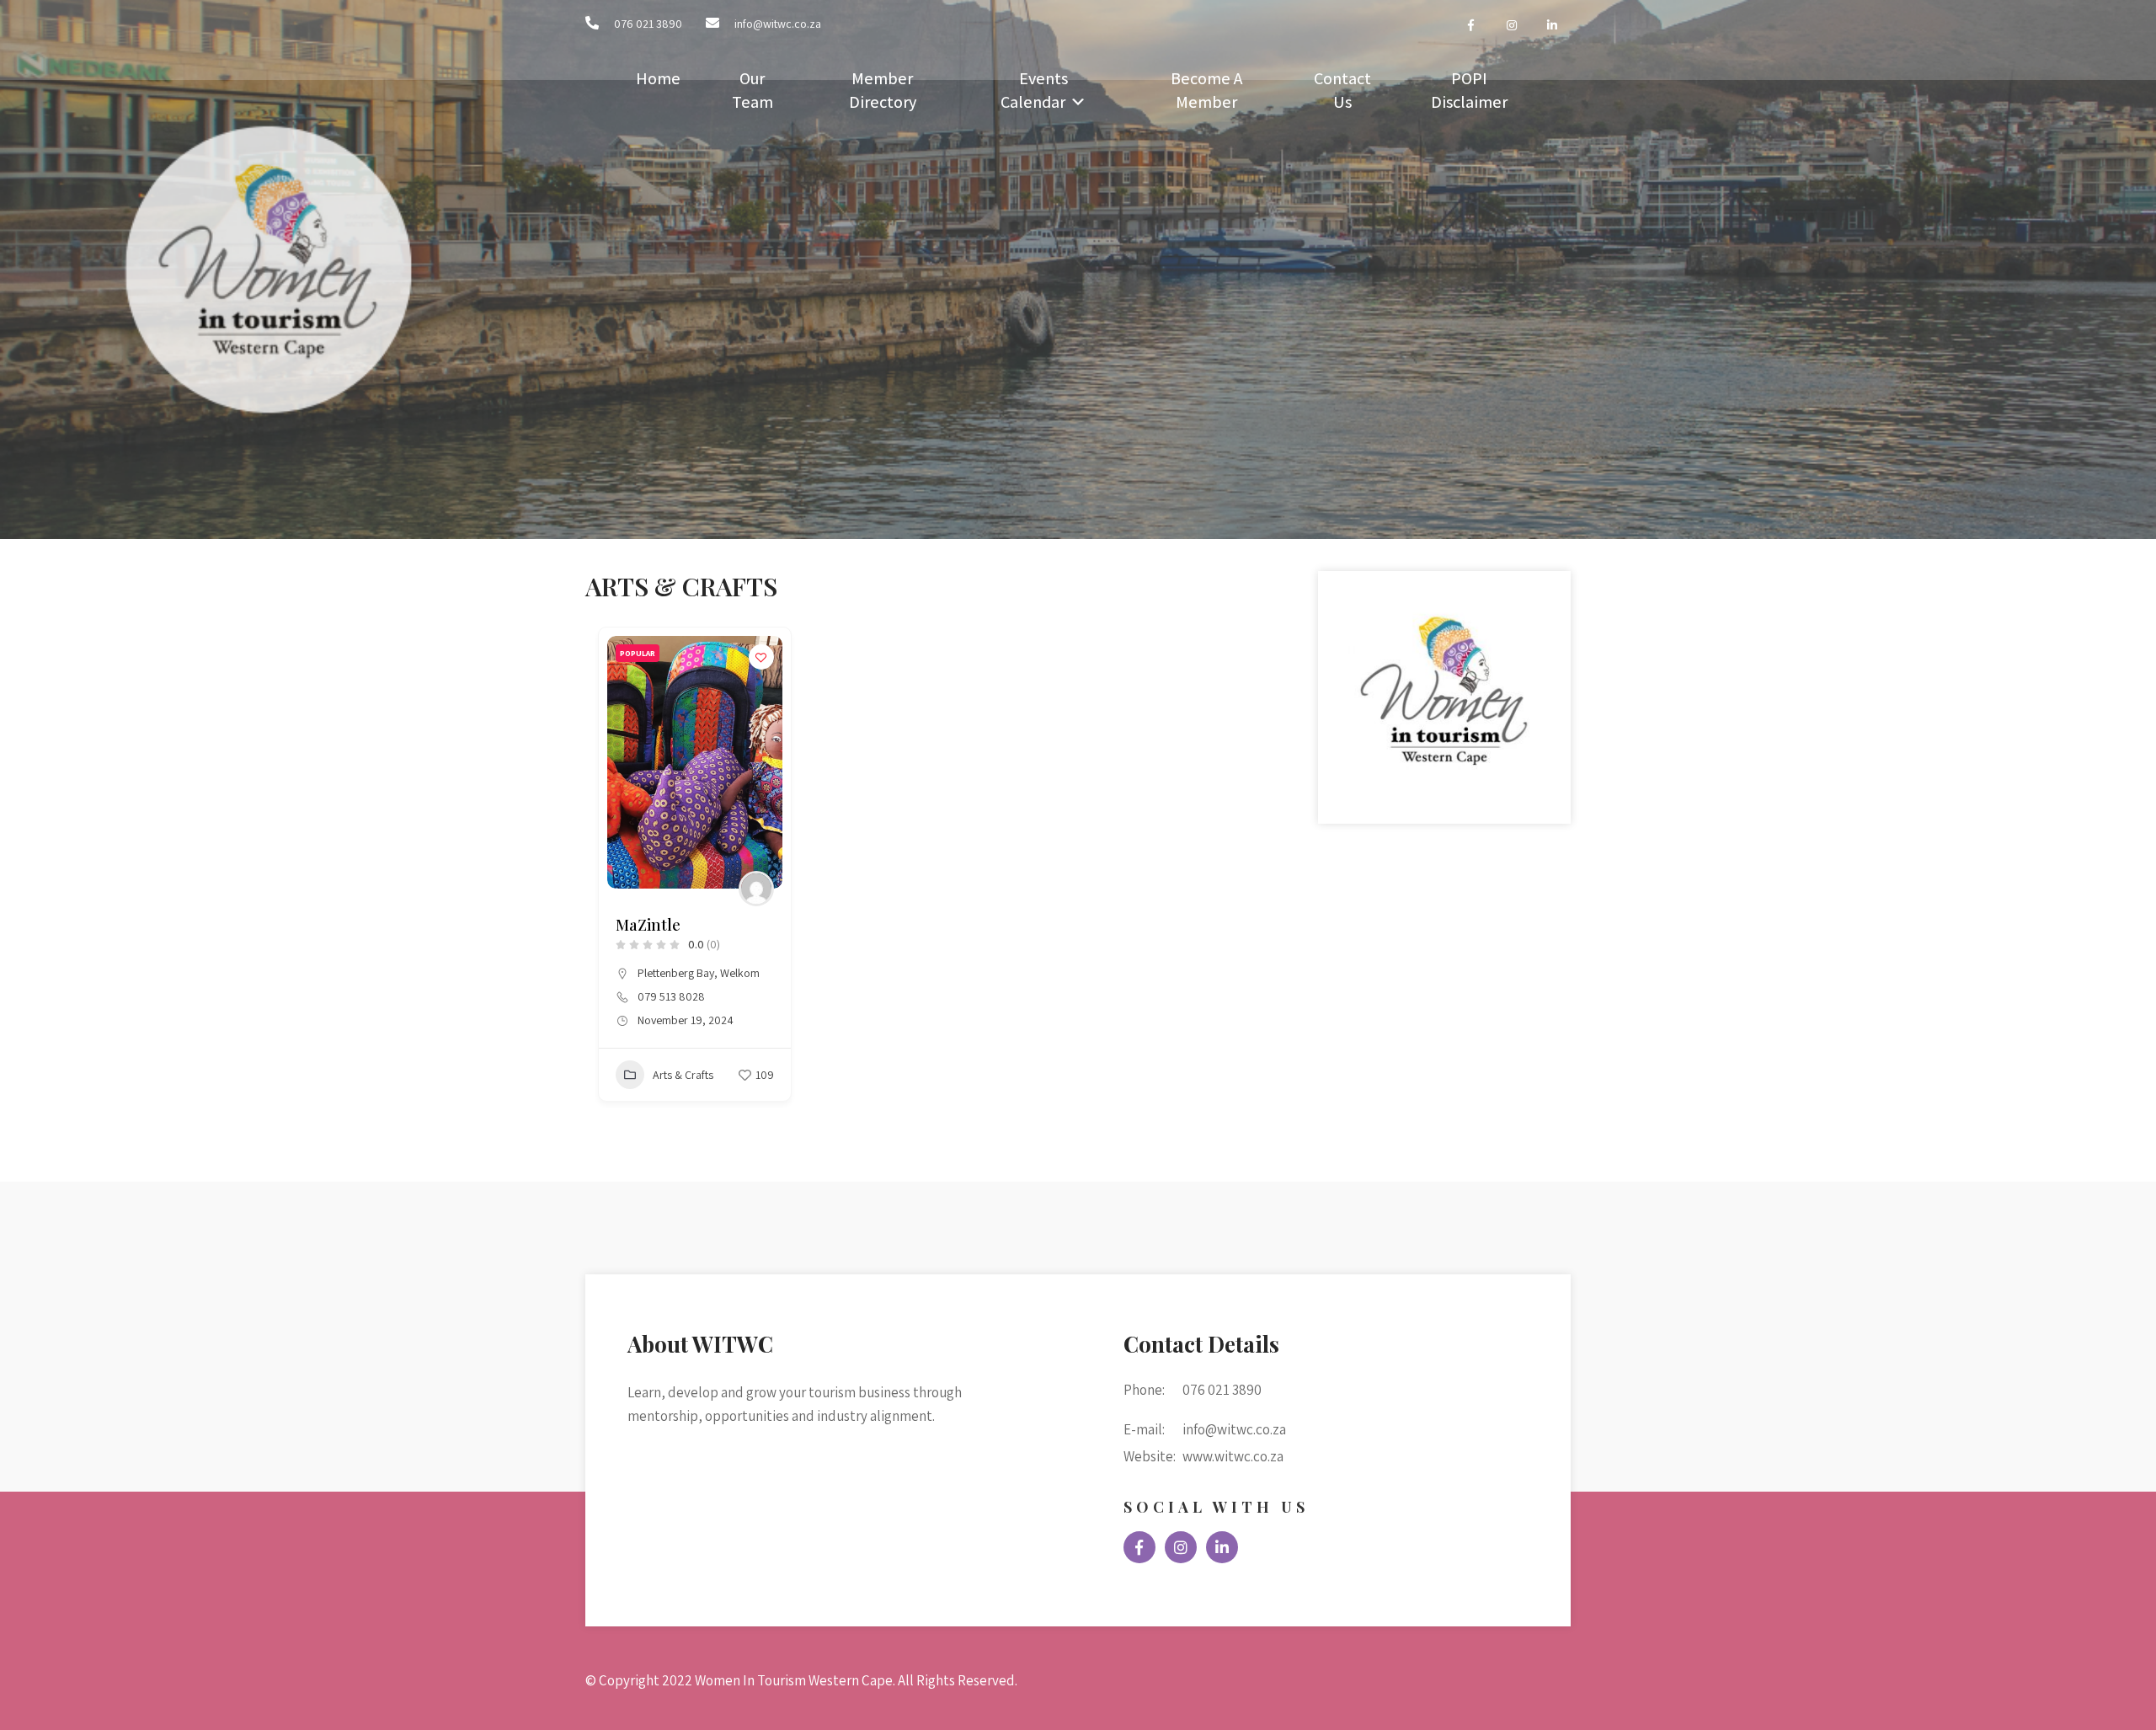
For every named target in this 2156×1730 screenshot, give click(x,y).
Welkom (740, 973)
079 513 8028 (671, 996)
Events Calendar (1034, 90)
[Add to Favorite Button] (761, 657)
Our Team (752, 90)
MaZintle (648, 925)
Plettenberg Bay (676, 973)
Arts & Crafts (683, 1075)
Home (658, 78)
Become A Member (1206, 90)
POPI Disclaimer (1469, 90)
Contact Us (1342, 90)
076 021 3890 (648, 24)
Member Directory (883, 90)
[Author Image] (756, 889)
